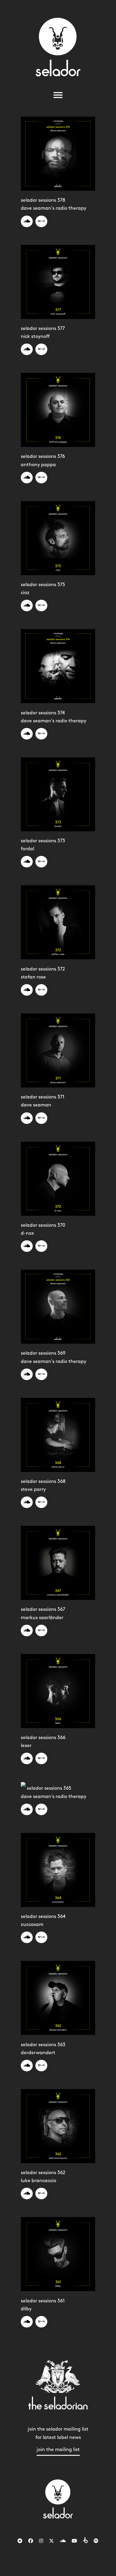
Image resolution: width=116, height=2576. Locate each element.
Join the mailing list (58, 2450)
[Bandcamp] (20, 2541)
